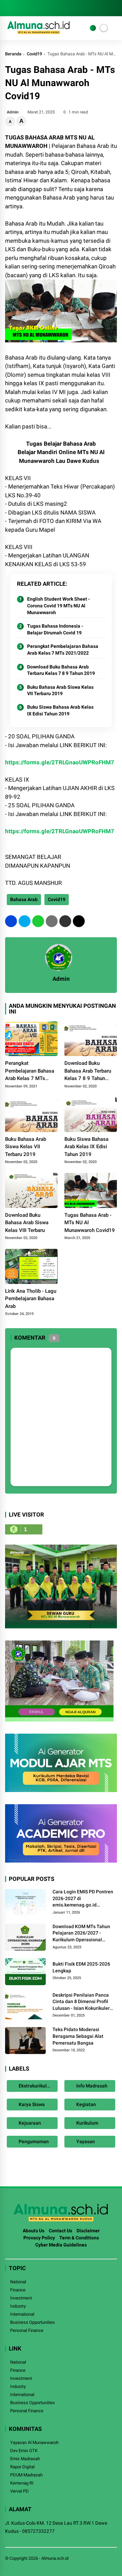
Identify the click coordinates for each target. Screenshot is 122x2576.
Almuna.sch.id (55, 2558)
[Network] (93, 28)
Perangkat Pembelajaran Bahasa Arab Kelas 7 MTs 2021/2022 (63, 650)
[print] (52, 921)
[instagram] (29, 8)
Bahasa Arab (24, 899)
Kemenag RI (22, 2483)
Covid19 (34, 54)
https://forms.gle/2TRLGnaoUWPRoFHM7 (60, 762)
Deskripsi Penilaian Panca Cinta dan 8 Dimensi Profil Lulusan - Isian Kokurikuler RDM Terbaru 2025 (81, 2002)
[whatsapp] (38, 921)
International (22, 2314)
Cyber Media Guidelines (61, 2245)
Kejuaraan (29, 2123)
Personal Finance (27, 2330)
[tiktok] (49, 8)
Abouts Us (34, 2231)
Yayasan (85, 2141)
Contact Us (60, 2231)
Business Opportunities (33, 2322)
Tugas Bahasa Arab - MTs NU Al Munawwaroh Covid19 (90, 1223)
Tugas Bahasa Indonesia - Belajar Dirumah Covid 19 (55, 629)
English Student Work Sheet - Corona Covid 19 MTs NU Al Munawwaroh (58, 606)
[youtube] (39, 8)
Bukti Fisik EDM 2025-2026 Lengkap (81, 1967)
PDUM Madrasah (26, 2475)
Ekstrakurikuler (34, 2086)
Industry (18, 2306)
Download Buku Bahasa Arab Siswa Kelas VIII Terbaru (27, 1223)
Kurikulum (87, 2123)
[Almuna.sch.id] (39, 32)
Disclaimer (88, 2231)
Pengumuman (33, 2141)
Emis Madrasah (25, 2459)
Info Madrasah (91, 2086)
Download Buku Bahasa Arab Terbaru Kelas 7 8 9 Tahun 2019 (61, 670)
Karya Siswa (31, 2104)
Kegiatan (86, 2104)
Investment (21, 2298)
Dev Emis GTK (24, 2451)
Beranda (13, 54)
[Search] (115, 8)
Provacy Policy (39, 2238)
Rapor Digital (22, 2467)
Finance (18, 2290)
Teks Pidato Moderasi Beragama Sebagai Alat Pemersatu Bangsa (78, 2036)
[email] (65, 921)
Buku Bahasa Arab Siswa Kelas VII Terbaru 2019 (60, 690)
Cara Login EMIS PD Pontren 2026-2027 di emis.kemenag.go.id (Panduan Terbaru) (83, 1899)
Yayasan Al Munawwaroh (34, 2442)
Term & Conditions (79, 2238)
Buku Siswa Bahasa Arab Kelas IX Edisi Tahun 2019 (60, 710)
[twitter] (19, 8)
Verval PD (19, 2491)
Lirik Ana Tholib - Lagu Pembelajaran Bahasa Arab (31, 1299)
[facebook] (8, 8)
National (18, 2282)
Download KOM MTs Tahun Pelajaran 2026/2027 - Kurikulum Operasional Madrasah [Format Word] (81, 1934)
